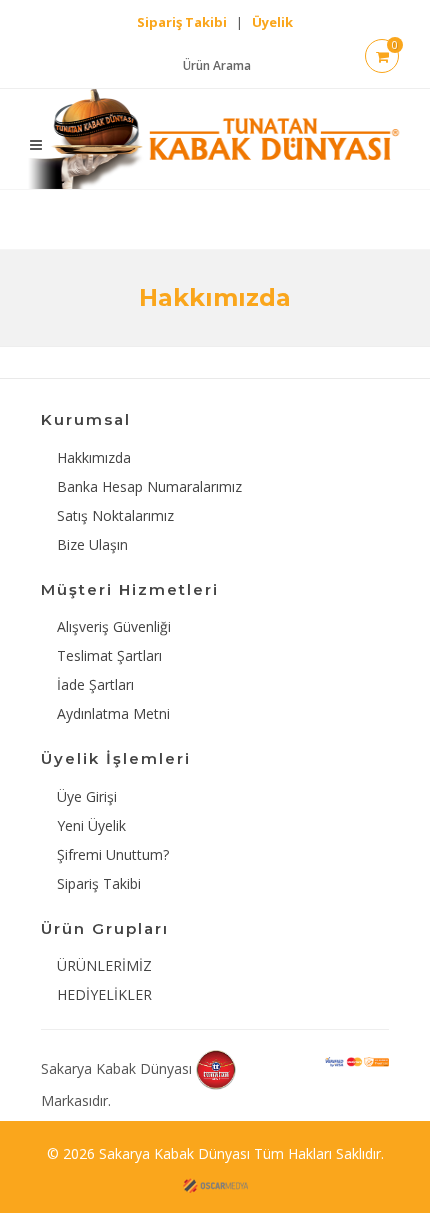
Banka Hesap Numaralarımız (149, 486)
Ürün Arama (217, 65)
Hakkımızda (94, 457)
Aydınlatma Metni (113, 713)
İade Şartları (95, 684)
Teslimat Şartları (109, 655)
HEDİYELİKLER (104, 994)
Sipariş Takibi (99, 883)
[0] (382, 57)
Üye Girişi (87, 796)
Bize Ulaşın (92, 544)
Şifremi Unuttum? (113, 854)
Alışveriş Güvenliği (114, 626)
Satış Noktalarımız (115, 515)
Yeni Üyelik (91, 825)
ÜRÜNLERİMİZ (104, 965)
